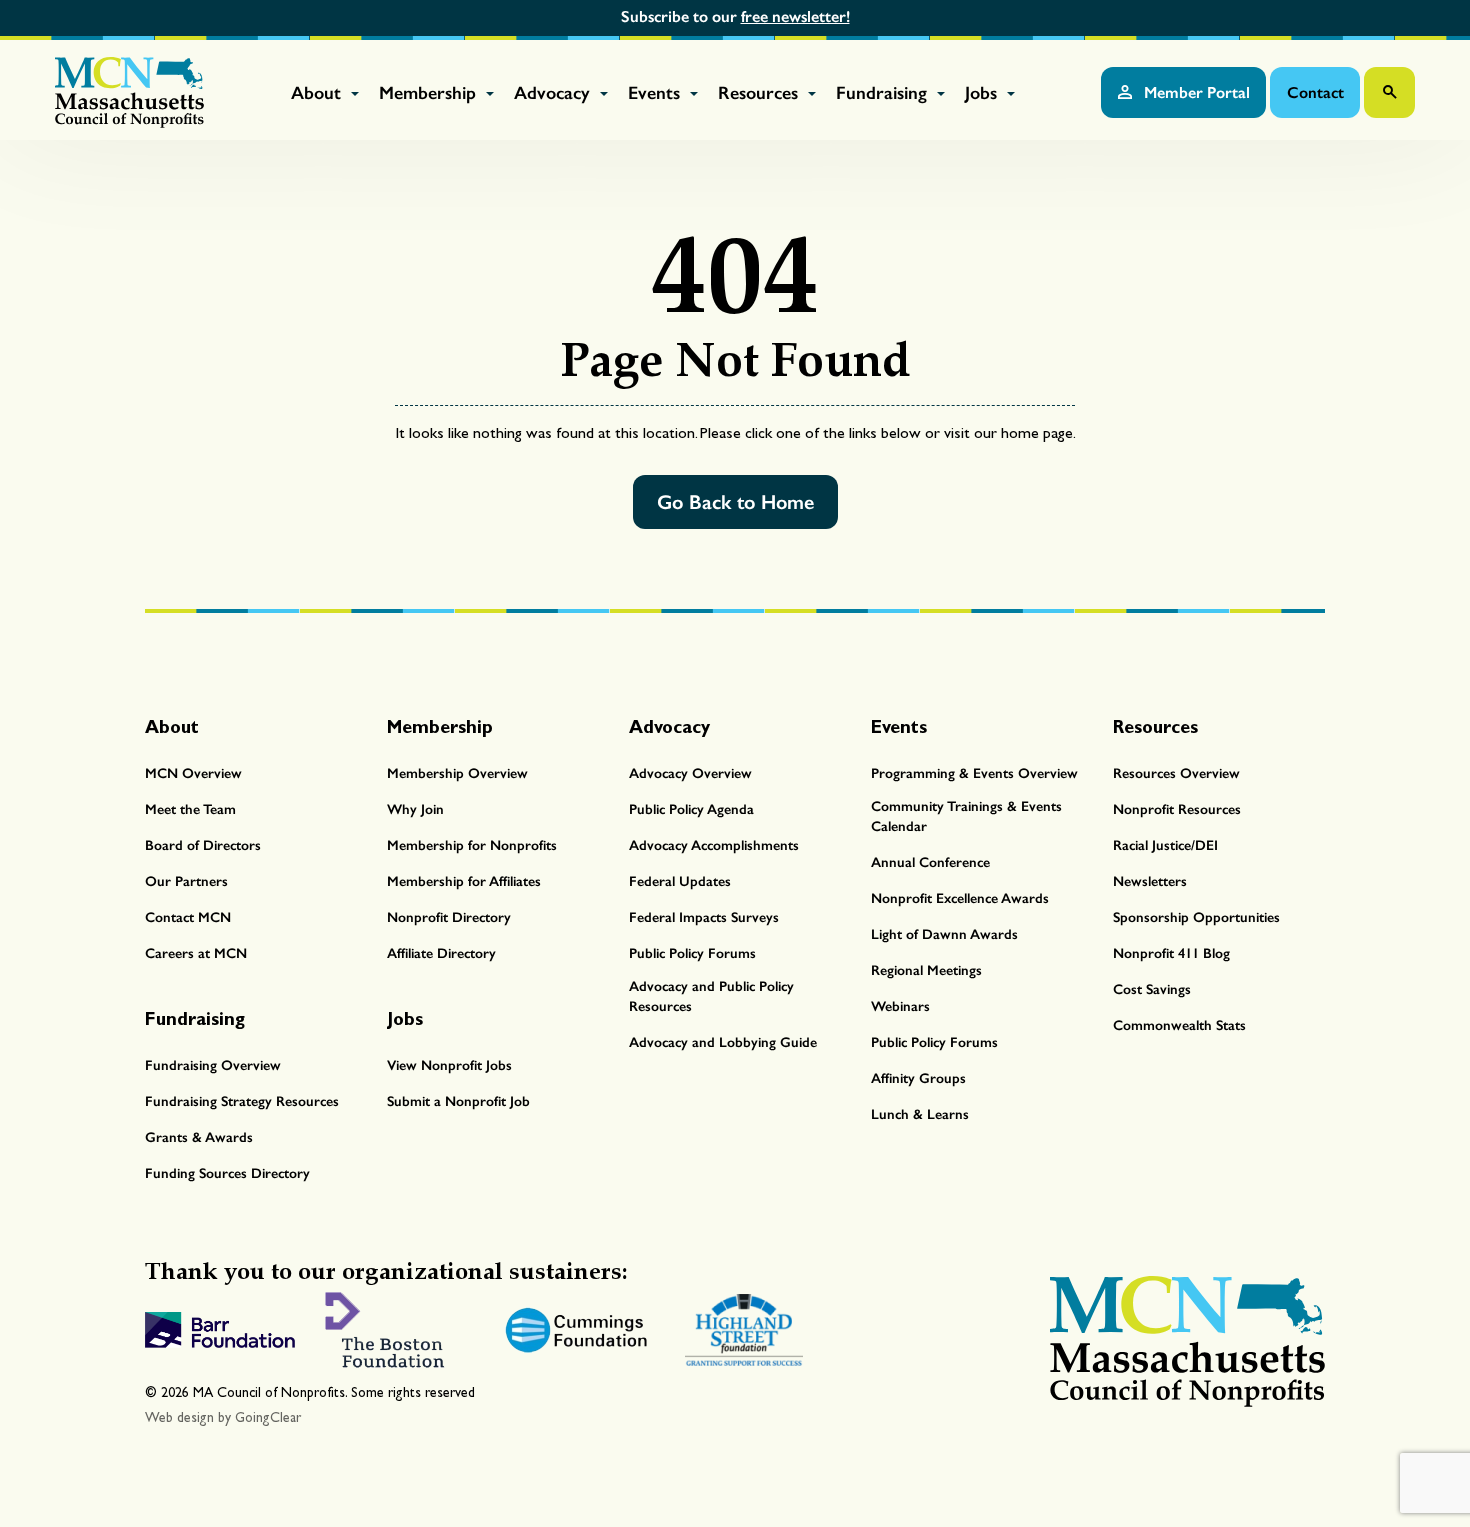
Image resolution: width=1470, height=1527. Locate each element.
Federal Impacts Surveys (704, 917)
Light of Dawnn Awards (944, 934)
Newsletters (1150, 881)
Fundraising (884, 93)
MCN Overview (193, 773)
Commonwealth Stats (1179, 1025)
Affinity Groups (918, 1078)
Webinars (900, 1006)
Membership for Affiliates (464, 881)
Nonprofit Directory (449, 917)
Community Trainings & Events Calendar (966, 816)
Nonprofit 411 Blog (1171, 953)
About (318, 93)
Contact (1315, 92)
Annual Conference (930, 862)
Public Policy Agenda (691, 809)
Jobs (983, 93)
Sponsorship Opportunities (1196, 917)
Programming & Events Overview (974, 773)
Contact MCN (188, 917)
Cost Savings (1152, 989)
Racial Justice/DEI (1165, 845)
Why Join (415, 809)
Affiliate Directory (441, 953)
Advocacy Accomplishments (714, 845)
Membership (430, 93)
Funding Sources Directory (227, 1173)
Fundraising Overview (213, 1065)
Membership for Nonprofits (472, 845)
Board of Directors (203, 845)
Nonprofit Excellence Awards (960, 898)
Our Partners (186, 881)
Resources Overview (1176, 773)
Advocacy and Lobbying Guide (723, 1042)
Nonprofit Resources (1177, 809)
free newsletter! (795, 16)
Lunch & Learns (920, 1114)
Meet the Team (190, 809)
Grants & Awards (199, 1137)
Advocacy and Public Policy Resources (711, 996)
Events (656, 93)
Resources (760, 93)
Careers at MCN (196, 953)
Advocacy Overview (690, 773)
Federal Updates (680, 881)
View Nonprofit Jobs (449, 1065)
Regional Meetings (926, 970)
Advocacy (554, 93)
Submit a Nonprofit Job (458, 1101)
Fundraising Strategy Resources (242, 1101)
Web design (179, 1417)
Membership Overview (457, 773)
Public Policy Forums (692, 953)
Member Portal (1195, 92)
